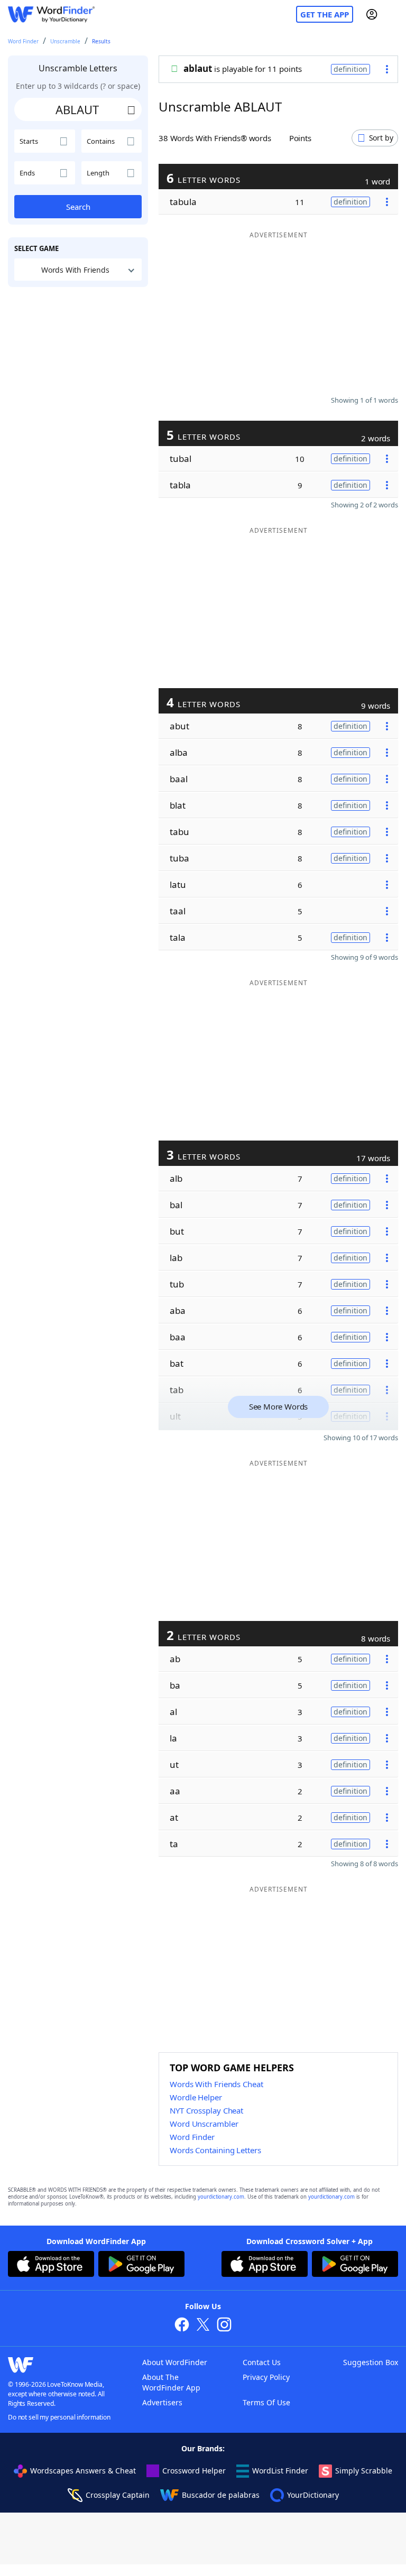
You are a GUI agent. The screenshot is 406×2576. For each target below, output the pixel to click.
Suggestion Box (371, 2362)
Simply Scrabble (364, 2471)
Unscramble (65, 41)
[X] (203, 2326)
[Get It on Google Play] (141, 2265)
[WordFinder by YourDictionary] (51, 15)
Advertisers (162, 2402)
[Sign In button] (372, 14)
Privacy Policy (266, 2377)
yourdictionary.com (221, 2197)
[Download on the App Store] (51, 2265)
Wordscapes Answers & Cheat (83, 2471)
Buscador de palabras (221, 2495)
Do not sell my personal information (59, 2417)
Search (78, 207)
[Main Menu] (394, 14)
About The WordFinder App (171, 2382)
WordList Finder (280, 2471)
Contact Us (262, 2362)
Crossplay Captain (118, 2495)
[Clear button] (131, 109)
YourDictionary (313, 2495)
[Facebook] (182, 2326)
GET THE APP (325, 14)
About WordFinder (175, 2362)
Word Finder (23, 41)
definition (350, 69)
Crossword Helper (194, 2471)
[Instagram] (224, 2326)
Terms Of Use (266, 2402)
